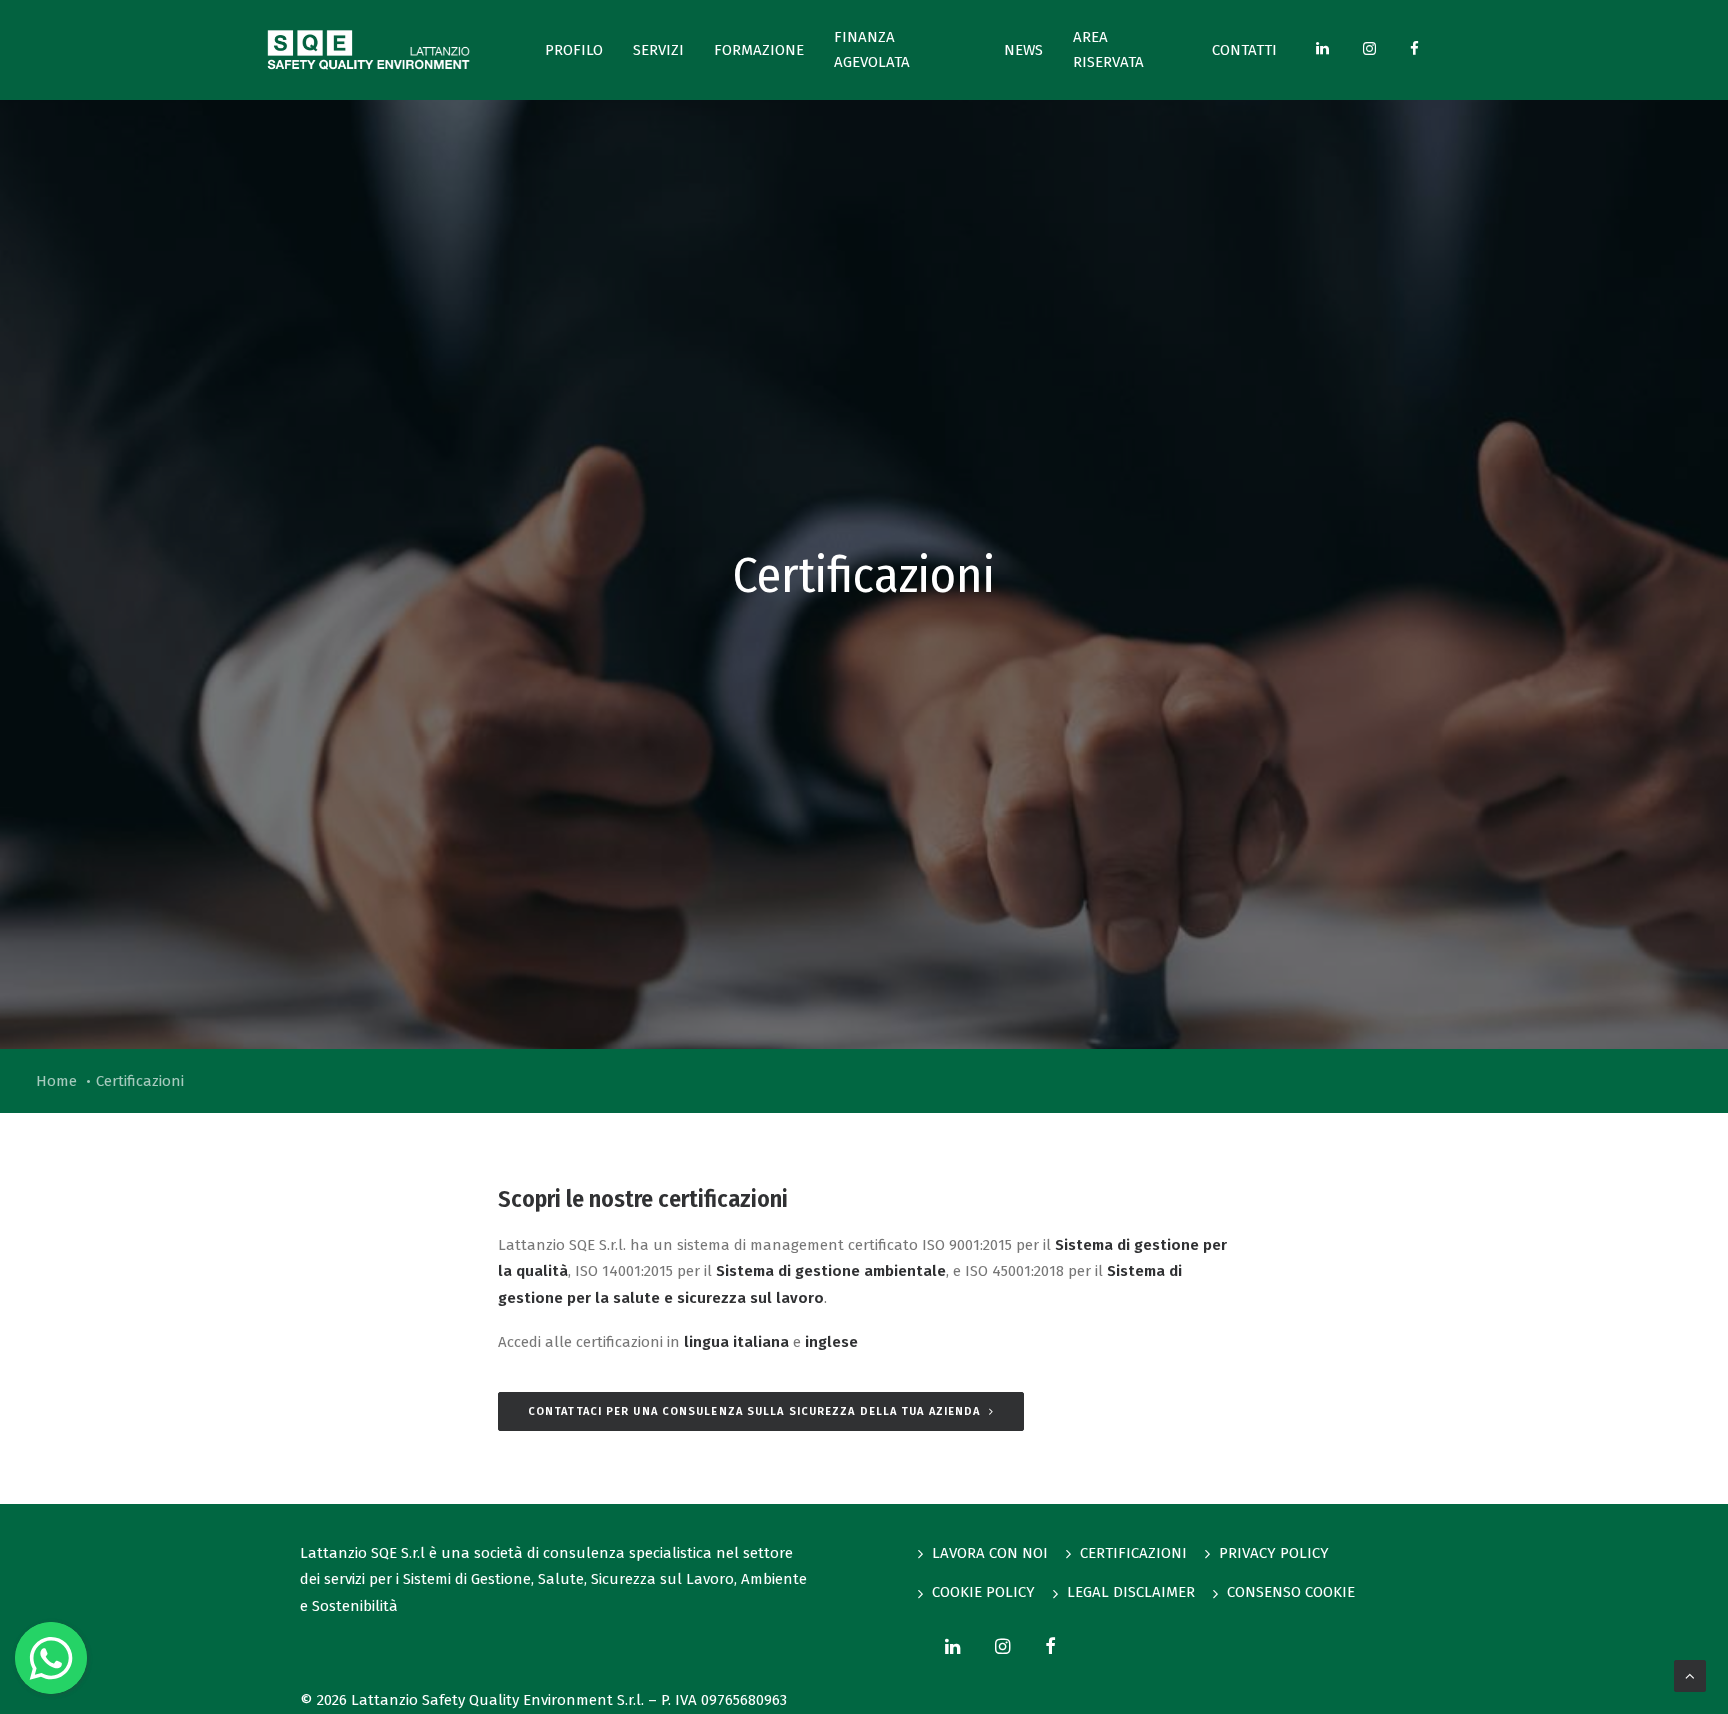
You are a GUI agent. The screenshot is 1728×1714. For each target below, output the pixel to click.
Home (56, 1081)
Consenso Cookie (1291, 1592)
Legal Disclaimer (1131, 1592)
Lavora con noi (990, 1553)
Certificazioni (1133, 1553)
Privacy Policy (1274, 1553)
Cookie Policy (983, 1592)
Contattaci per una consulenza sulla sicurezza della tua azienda (754, 1411)
